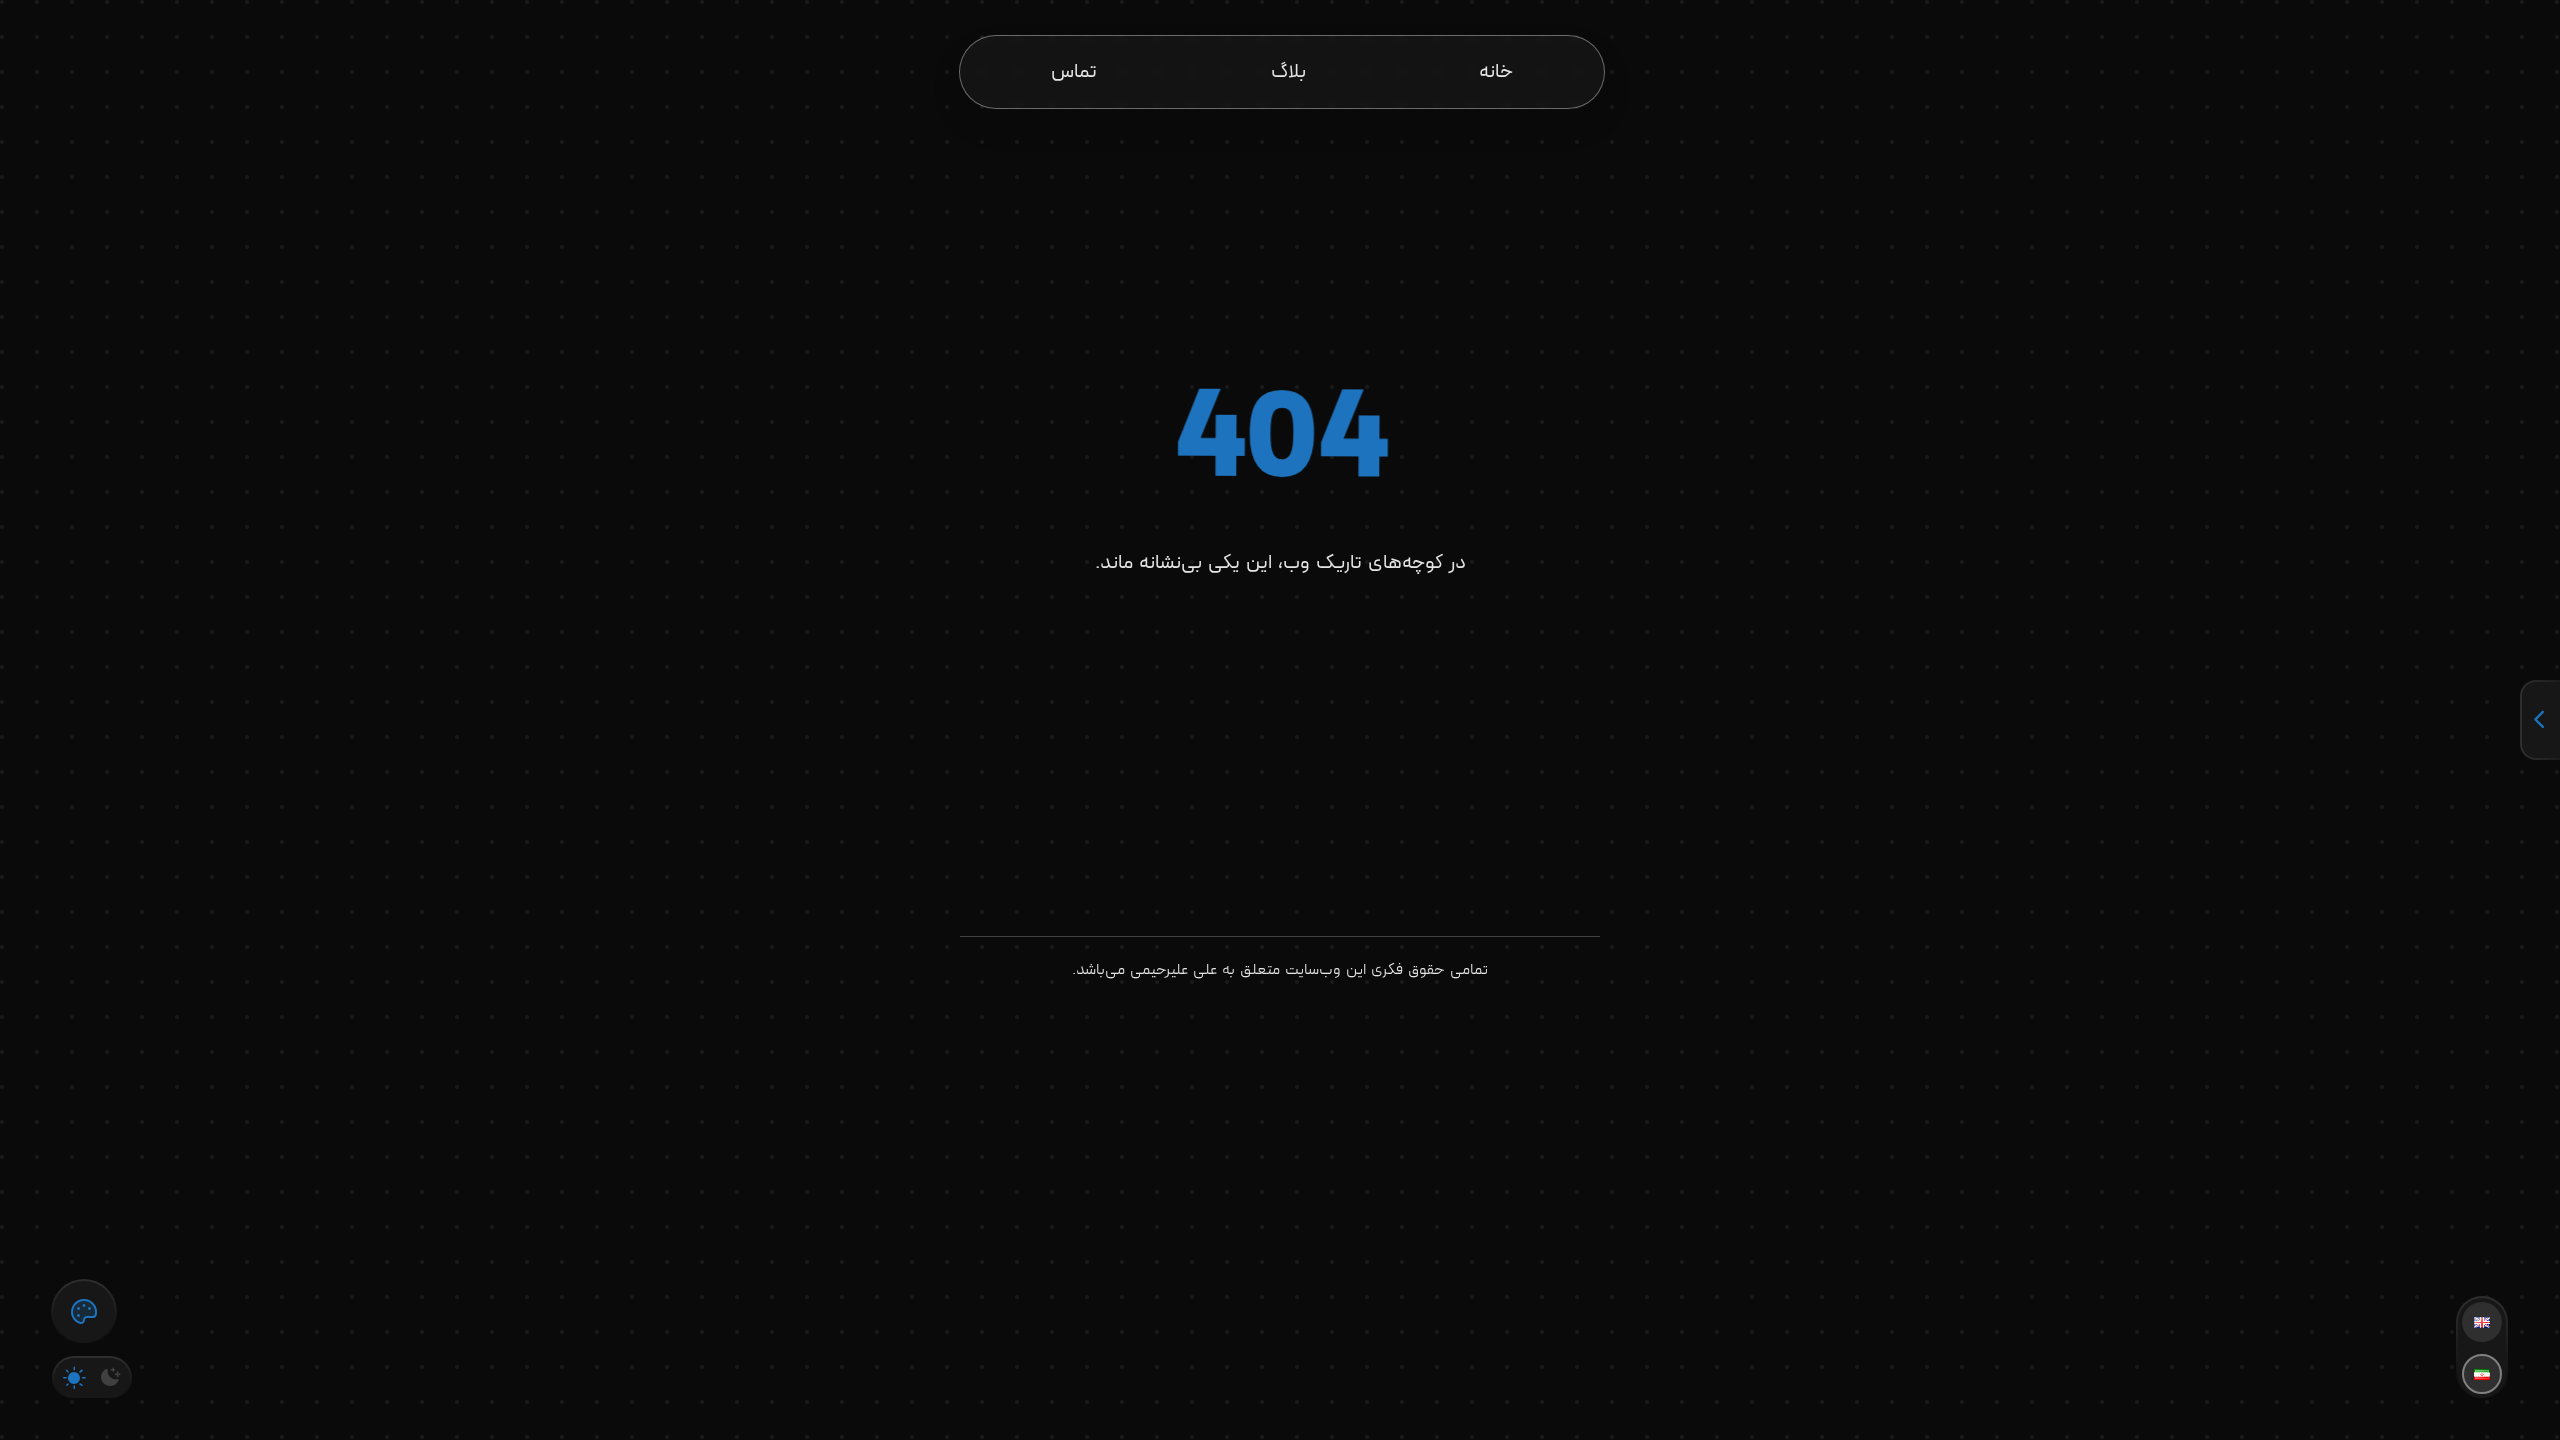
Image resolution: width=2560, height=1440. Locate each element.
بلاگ (1288, 72)
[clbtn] (84, 1312)
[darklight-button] (92, 1378)
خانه (1496, 72)
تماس (1074, 72)
